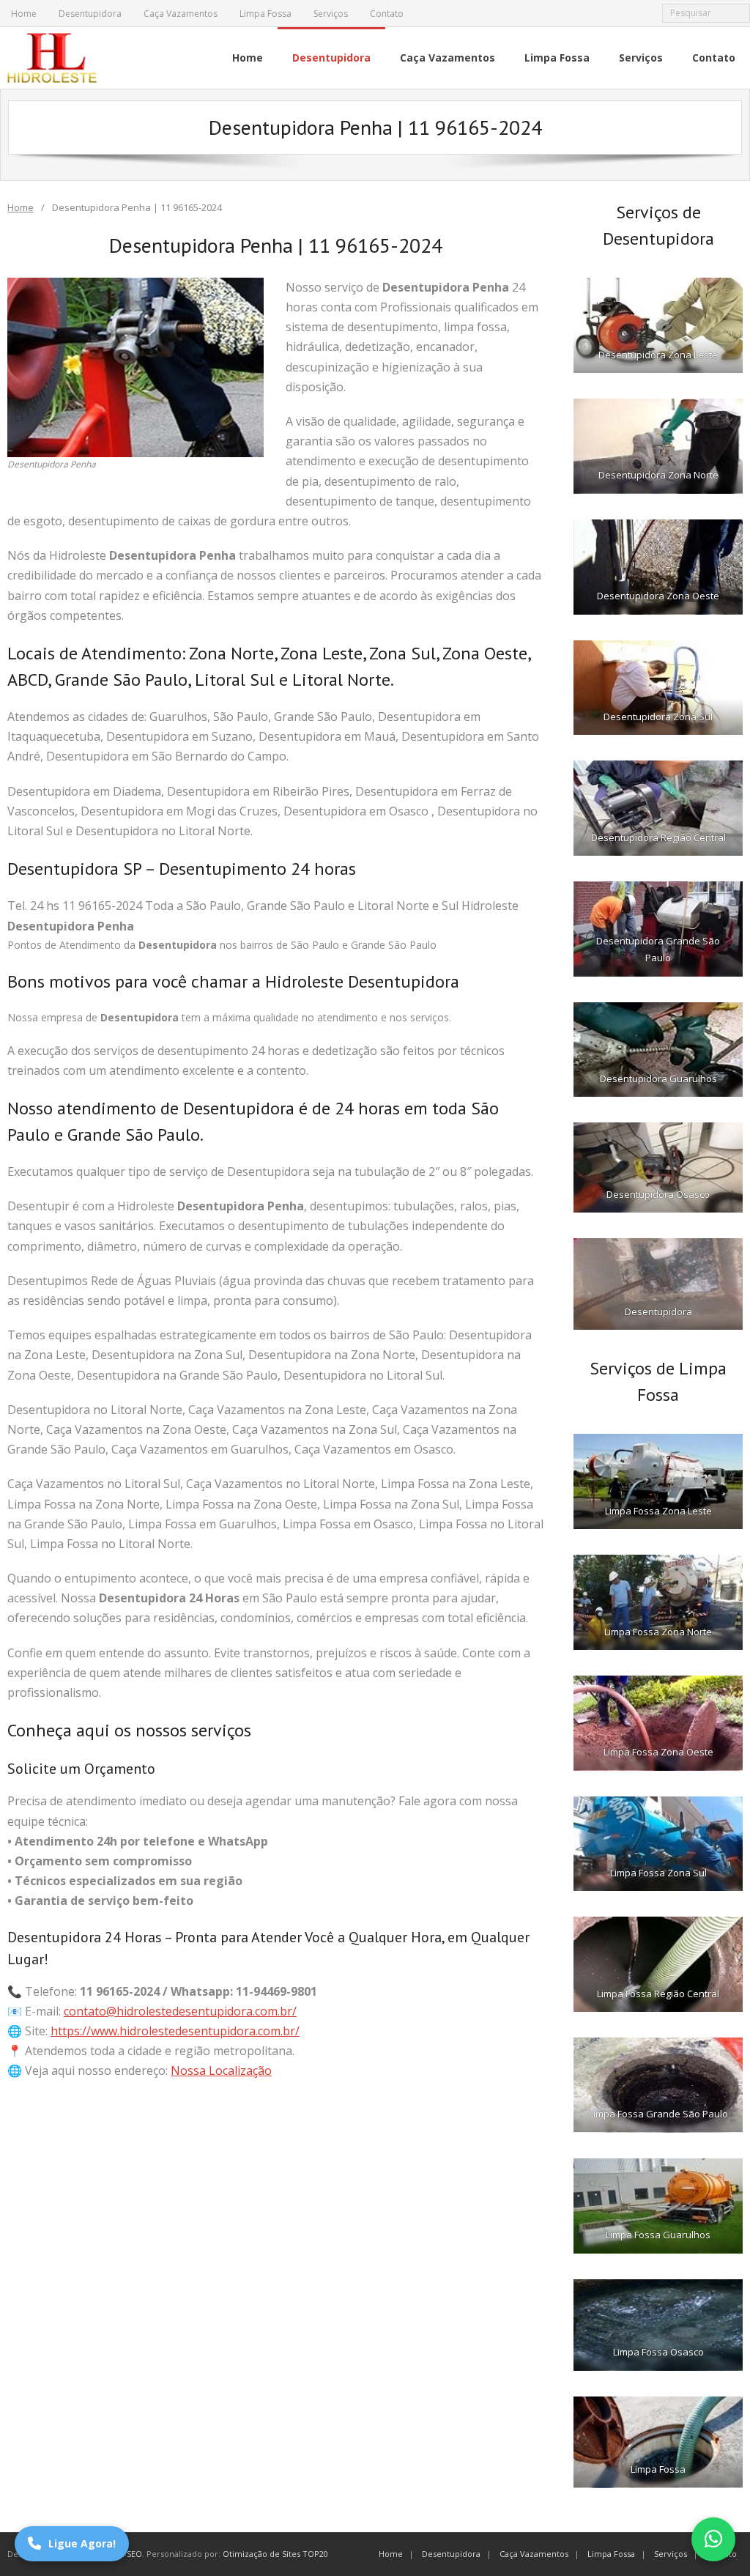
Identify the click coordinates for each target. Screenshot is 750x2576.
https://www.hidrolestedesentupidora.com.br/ (175, 2031)
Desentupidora (90, 14)
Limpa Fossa (266, 14)
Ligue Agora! (82, 2543)
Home (24, 14)
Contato (387, 14)
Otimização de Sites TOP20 (275, 2554)
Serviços (331, 14)
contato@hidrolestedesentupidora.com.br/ (180, 2011)
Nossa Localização (221, 2070)
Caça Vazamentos (181, 14)
